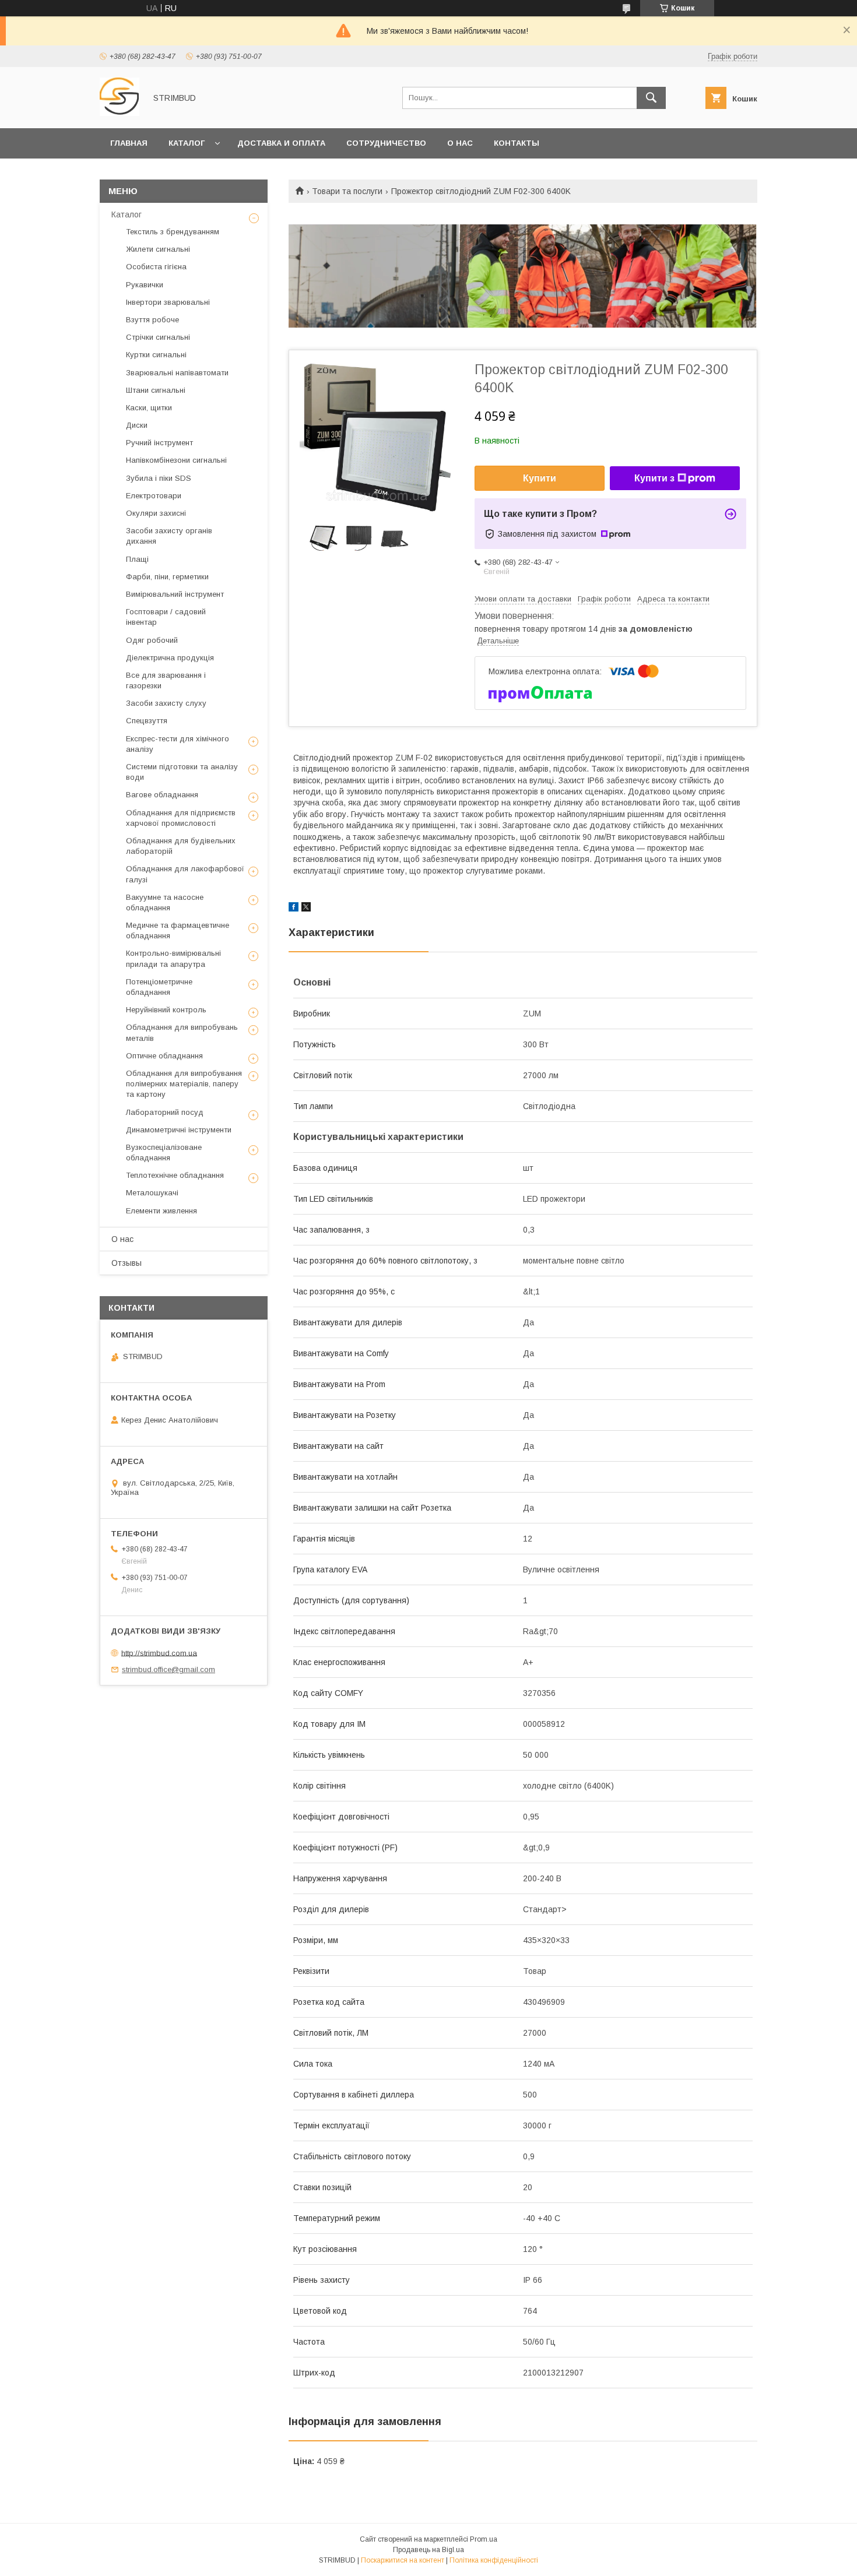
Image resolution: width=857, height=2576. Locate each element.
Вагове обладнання (162, 795)
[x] (306, 909)
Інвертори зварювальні (168, 302)
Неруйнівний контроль (166, 1010)
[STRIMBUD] (120, 113)
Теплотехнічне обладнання (175, 1175)
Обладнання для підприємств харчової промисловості (181, 818)
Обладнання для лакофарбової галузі (185, 874)
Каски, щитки (149, 408)
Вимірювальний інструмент (175, 594)
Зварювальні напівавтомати (177, 373)
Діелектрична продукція (170, 658)
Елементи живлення (161, 1211)
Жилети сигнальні (158, 249)
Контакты (517, 143)
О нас (460, 143)
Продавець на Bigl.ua (428, 2550)
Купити (540, 478)
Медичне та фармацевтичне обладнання (178, 930)
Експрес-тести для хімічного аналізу (178, 744)
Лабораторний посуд (165, 1112)
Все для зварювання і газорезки (166, 680)
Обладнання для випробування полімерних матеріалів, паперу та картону (184, 1084)
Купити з (654, 478)
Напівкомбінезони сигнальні (176, 460)
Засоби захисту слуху (166, 703)
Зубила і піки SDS (159, 478)
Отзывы (127, 1263)
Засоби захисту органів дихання (169, 536)
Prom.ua (484, 2539)
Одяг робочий (152, 640)
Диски (137, 425)
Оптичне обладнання (164, 1056)
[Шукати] (651, 98)
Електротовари (154, 496)
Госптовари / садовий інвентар (166, 617)
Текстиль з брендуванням (173, 232)
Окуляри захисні (156, 513)
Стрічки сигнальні (158, 337)
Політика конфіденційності (494, 2560)
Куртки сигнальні (156, 355)
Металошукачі (152, 1193)
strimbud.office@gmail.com (168, 1669)
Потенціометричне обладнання (159, 987)
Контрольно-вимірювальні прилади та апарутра (173, 958)
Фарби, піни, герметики (167, 577)
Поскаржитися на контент (403, 2560)
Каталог (187, 143)
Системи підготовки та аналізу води (182, 772)
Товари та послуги (347, 191)
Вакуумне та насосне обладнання (165, 902)
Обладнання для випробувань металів (182, 1032)
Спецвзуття (147, 721)
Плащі (137, 559)
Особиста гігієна (156, 267)
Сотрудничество (386, 143)
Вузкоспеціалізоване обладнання (164, 1152)
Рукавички (145, 285)
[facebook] (294, 909)
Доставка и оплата (281, 143)
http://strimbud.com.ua (159, 1653)
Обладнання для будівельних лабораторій (181, 846)
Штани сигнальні (156, 390)
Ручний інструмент (159, 443)
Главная (129, 143)
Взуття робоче (152, 320)
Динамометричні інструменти (179, 1130)
